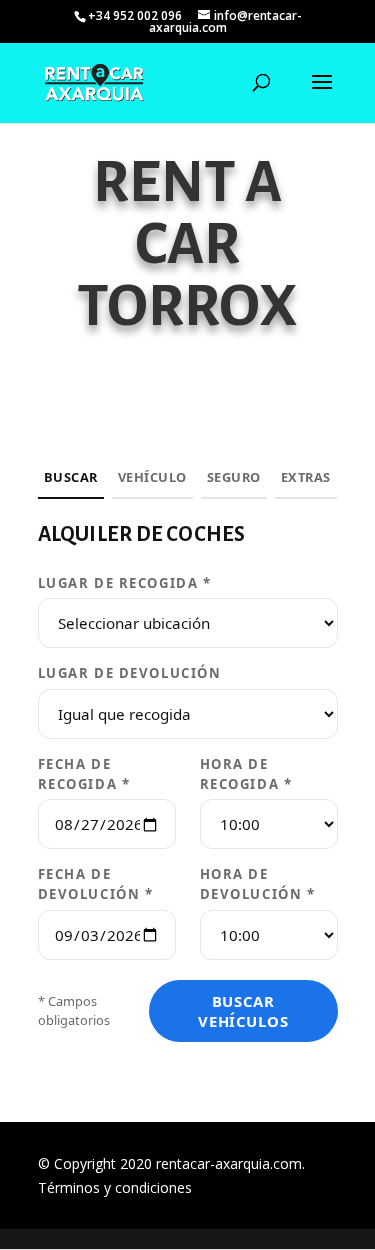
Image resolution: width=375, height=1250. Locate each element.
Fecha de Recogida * (84, 774)
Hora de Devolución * (258, 884)
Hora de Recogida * (246, 774)
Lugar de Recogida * (125, 583)
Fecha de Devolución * (96, 884)
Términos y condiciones (115, 1187)
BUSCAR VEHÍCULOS (243, 1011)
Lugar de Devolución (130, 673)
